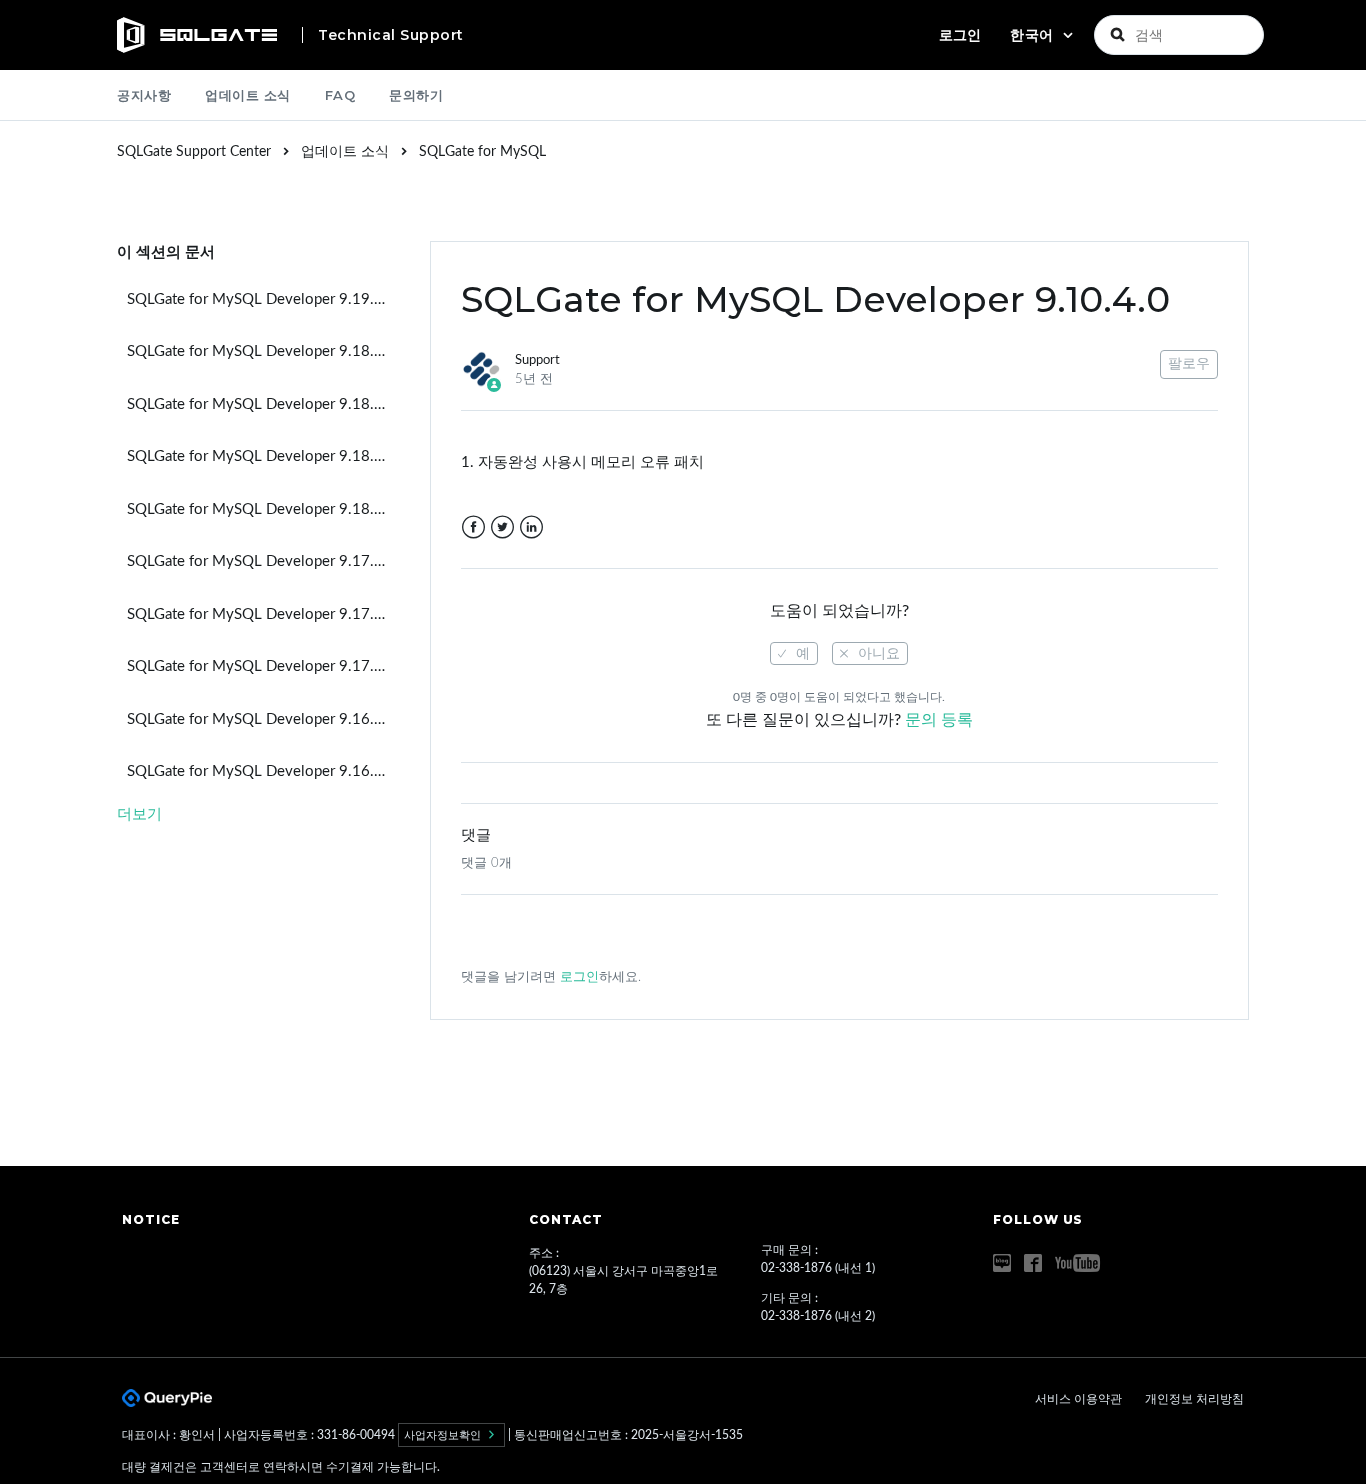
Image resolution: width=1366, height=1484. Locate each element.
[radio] (794, 653)
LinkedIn (531, 527)
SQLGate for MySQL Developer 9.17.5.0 (261, 561)
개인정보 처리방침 (1194, 1399)
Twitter (502, 527)
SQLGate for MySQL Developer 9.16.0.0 (261, 771)
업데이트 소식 (248, 95)
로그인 (579, 977)
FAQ (340, 95)
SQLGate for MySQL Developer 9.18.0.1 (261, 456)
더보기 (139, 814)
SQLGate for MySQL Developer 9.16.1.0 (261, 719)
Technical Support (391, 35)
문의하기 (416, 95)
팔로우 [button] (1189, 364)
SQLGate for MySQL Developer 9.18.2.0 (261, 404)
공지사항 (144, 95)
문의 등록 (939, 720)
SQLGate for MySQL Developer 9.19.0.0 (261, 299)
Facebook (473, 527)
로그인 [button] (960, 35)
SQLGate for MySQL (482, 152)
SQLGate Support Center (194, 152)
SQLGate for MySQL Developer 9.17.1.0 (261, 614)
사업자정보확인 (444, 1435)
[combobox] (1179, 35)
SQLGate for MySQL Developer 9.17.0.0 (261, 666)
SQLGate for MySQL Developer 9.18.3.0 (261, 351)
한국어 (1034, 35)
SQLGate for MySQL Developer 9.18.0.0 (261, 509)
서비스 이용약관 (1080, 1399)
